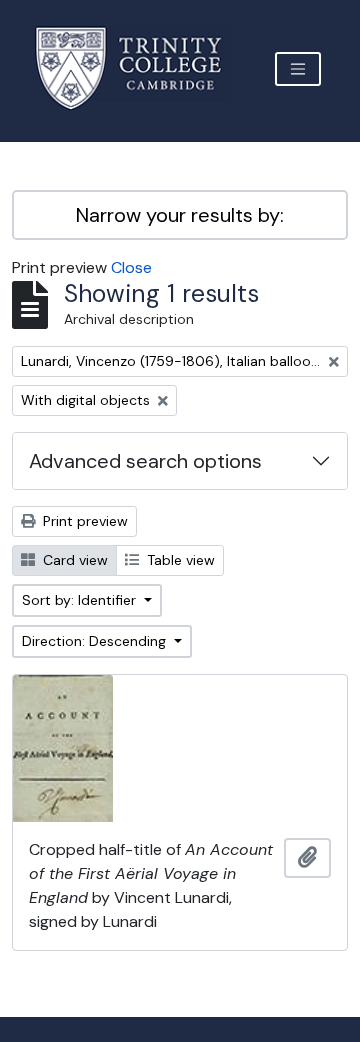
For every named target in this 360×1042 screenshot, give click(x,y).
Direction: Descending (96, 641)
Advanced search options (145, 461)
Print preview (83, 521)
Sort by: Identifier (81, 600)
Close (131, 267)
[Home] (140, 68)
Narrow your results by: (180, 215)
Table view (179, 560)
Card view (73, 560)
